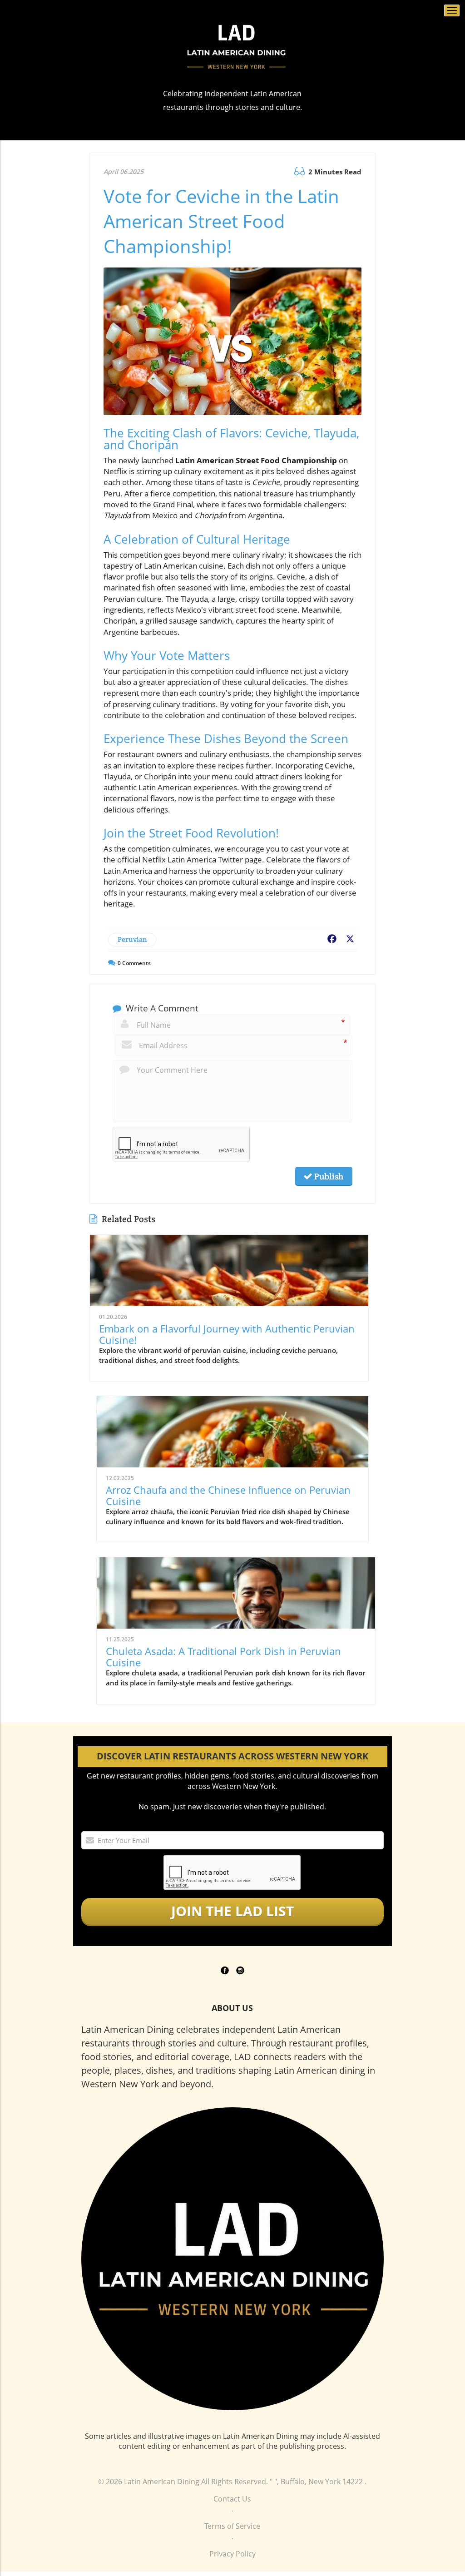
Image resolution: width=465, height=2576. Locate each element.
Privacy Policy (232, 2554)
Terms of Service (232, 2526)
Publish (328, 1176)
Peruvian (132, 939)
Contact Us (232, 2499)
